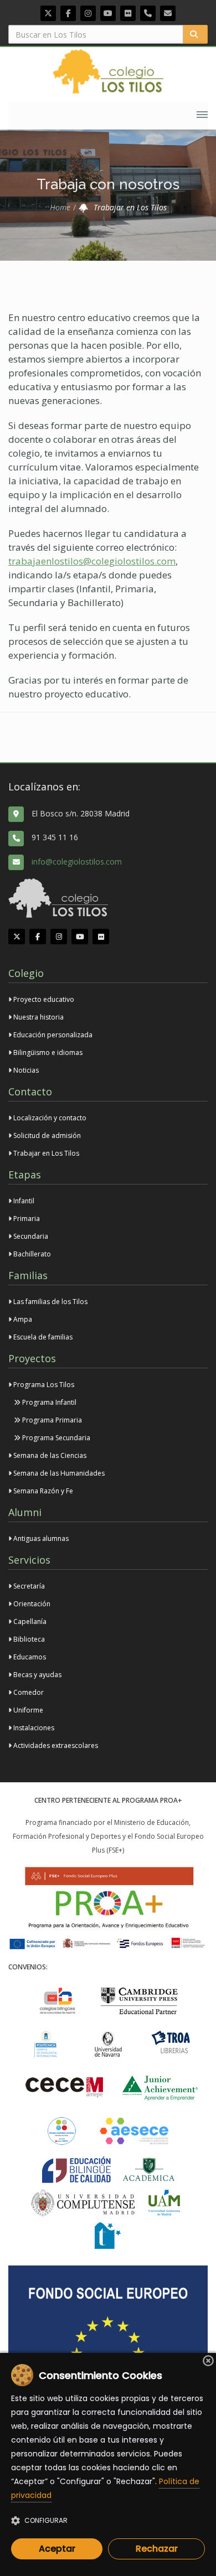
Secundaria (30, 1236)
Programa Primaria (51, 1420)
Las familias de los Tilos (50, 1302)
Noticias (26, 1070)
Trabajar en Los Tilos (45, 1153)
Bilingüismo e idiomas (47, 1052)
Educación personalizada (52, 1035)
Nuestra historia (38, 1017)
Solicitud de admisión (46, 1136)
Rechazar (157, 2549)
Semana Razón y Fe (42, 1491)
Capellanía (29, 1621)
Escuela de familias (42, 1337)
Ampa (22, 1319)
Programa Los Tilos (43, 1385)
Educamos (29, 1657)
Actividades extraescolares (55, 1745)
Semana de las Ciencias (49, 1455)
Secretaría (28, 1586)
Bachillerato (31, 1254)
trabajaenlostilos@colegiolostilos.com (92, 561)
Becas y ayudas (37, 1675)
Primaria (26, 1219)
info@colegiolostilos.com (77, 862)
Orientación (31, 1604)
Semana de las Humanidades (58, 1473)
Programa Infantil (48, 1402)
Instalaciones (33, 1728)
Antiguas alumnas (40, 1538)
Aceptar (57, 2549)
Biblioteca (28, 1639)
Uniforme (27, 1710)
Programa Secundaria (55, 1438)
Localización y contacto (49, 1118)
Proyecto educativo (43, 999)
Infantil (23, 1201)
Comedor (28, 1692)
